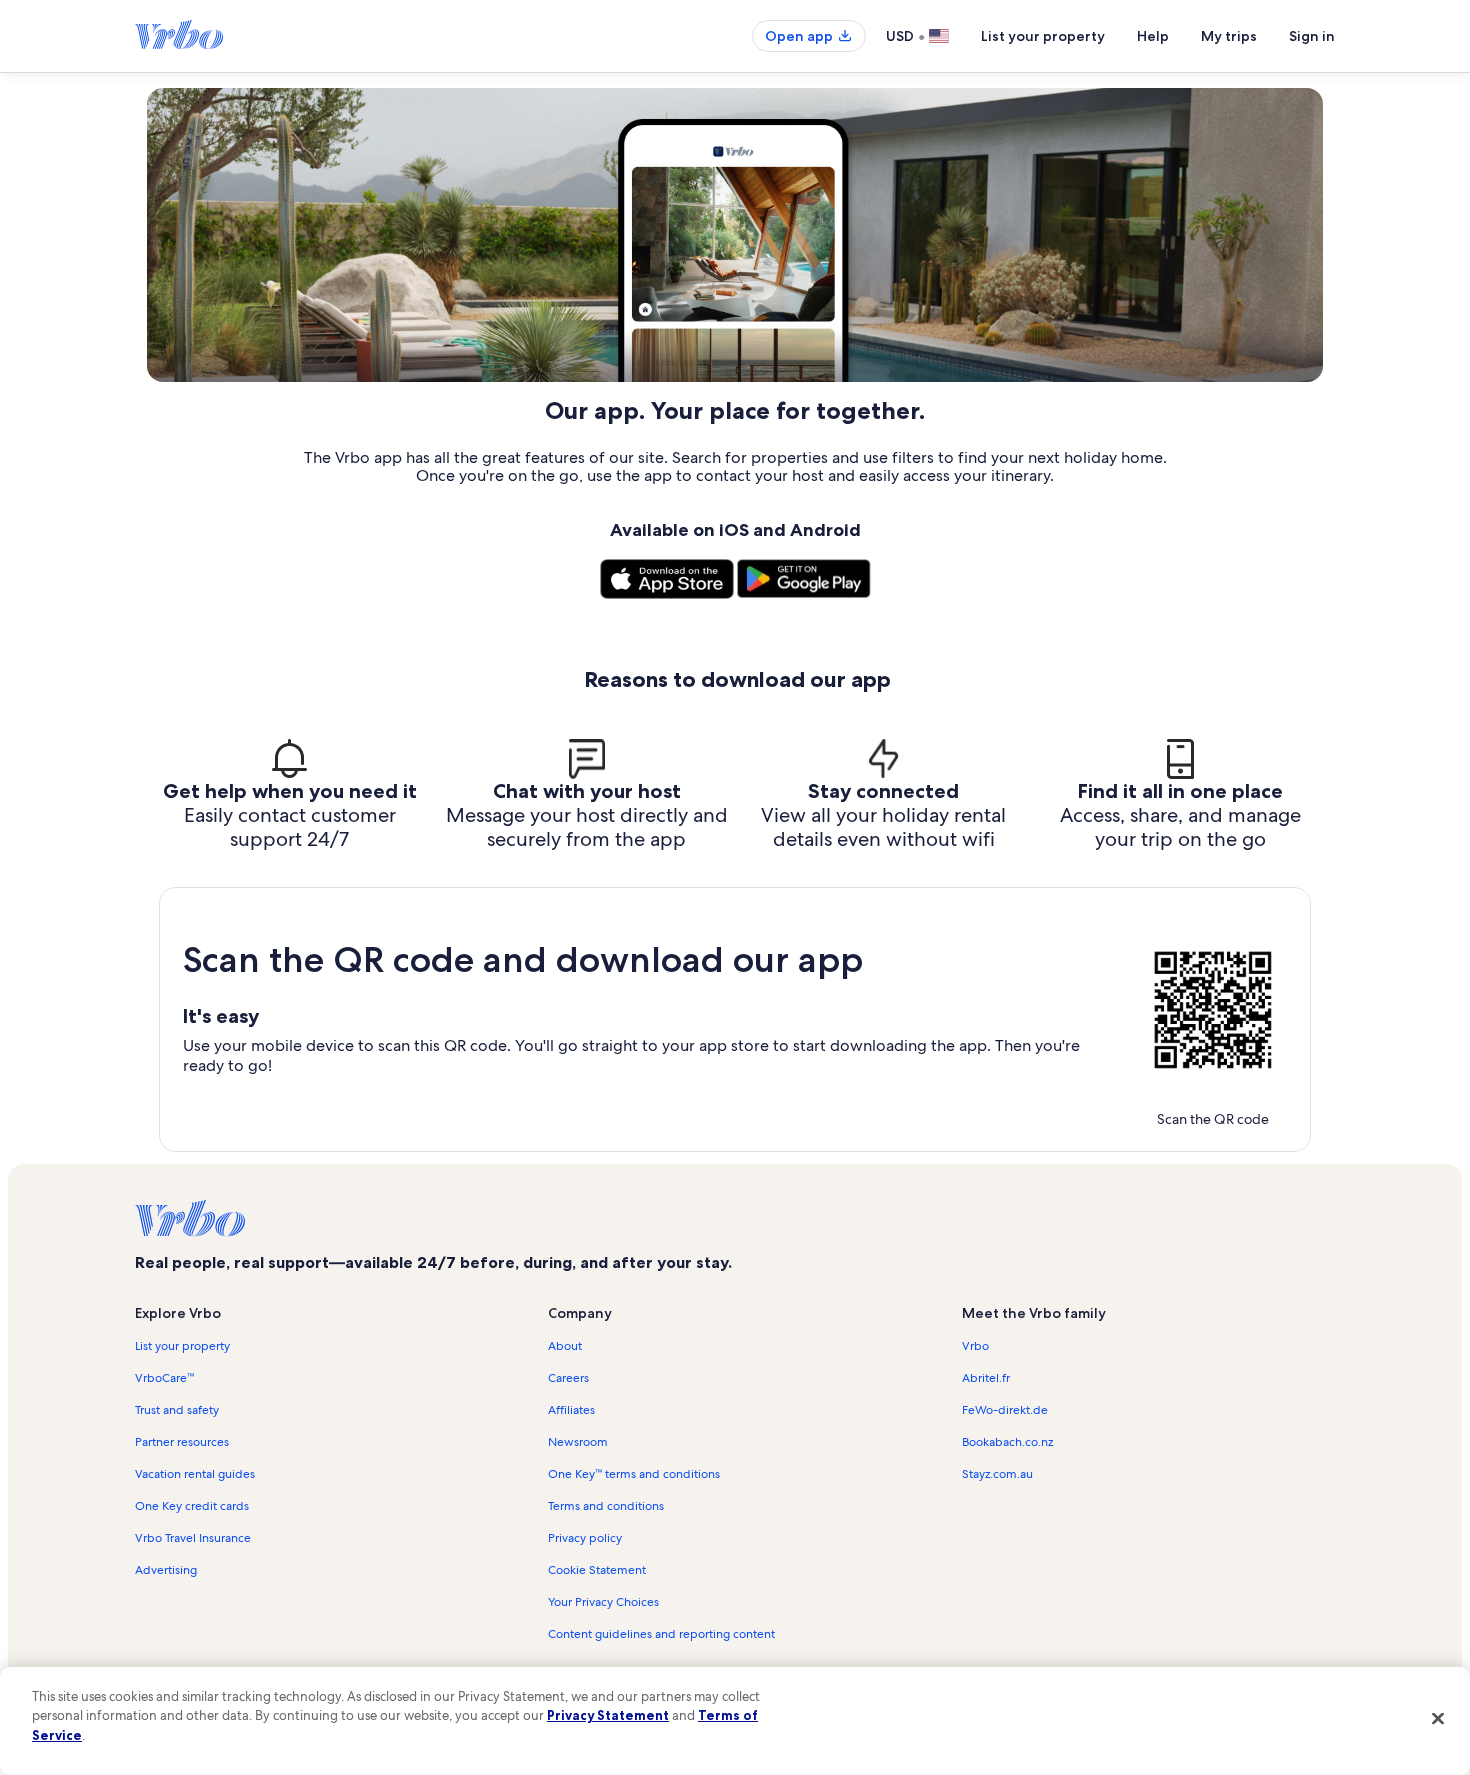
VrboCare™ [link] (164, 1378)
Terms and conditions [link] (606, 1506)
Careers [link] (568, 1378)
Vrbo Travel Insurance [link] (193, 1538)
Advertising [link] (166, 1570)
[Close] (1438, 1718)
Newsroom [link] (578, 1442)
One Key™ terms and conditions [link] (634, 1474)
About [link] (565, 1346)
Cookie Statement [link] (597, 1570)
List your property (1043, 36)
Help (1153, 36)
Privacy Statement (608, 1715)
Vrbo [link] (975, 1346)
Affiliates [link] (571, 1410)
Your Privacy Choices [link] (603, 1602)
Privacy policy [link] (585, 1538)
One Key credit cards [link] (192, 1506)
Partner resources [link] (182, 1442)
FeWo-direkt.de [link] (1005, 1410)
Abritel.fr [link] (986, 1378)
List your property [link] (182, 1346)
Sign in (1312, 36)
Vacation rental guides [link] (195, 1474)
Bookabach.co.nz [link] (1007, 1442)
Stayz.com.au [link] (997, 1474)
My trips (1229, 36)
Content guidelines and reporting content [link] (661, 1634)
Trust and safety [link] (177, 1410)
